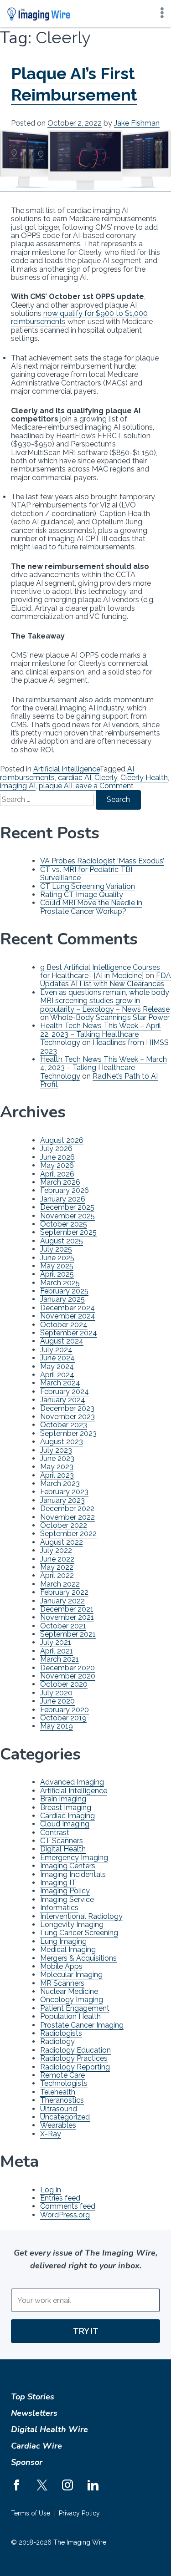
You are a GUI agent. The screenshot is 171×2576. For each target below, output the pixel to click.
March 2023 (60, 1483)
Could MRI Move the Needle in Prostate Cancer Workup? (91, 907)
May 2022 (57, 1567)
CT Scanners (62, 1841)
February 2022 (64, 1592)
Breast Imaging (66, 1808)
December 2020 (67, 1668)
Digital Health (63, 1849)
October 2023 (64, 1425)
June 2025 (57, 1258)
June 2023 (57, 1458)
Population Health (70, 2016)
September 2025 (68, 1232)
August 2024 (62, 1341)
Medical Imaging (68, 1950)
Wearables (58, 2125)
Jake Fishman (137, 123)
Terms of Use (31, 2513)
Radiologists (61, 2033)
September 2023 (68, 1433)
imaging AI (18, 786)
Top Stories (33, 2397)
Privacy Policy (79, 2513)
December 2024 (67, 1308)
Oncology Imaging (72, 2000)
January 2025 (62, 1299)
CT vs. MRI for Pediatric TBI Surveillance (86, 874)
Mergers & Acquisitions (78, 1958)
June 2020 (57, 1701)
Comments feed (68, 2206)
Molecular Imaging (71, 1975)
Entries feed (60, 2198)
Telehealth (58, 2092)
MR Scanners (62, 1983)
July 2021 (56, 1642)
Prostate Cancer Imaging (82, 2025)
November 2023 (67, 1417)
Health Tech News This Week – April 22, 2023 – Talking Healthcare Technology (101, 1034)
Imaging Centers (68, 1866)
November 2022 (67, 1517)
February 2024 (65, 1392)
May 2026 (57, 1165)
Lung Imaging (63, 1941)
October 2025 (64, 1224)
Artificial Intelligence (66, 769)
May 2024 (57, 1367)
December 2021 (67, 1609)
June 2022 (57, 1559)
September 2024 (69, 1333)
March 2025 (60, 1283)
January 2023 (62, 1500)
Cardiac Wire (36, 2446)
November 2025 (67, 1216)
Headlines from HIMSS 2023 (104, 1047)
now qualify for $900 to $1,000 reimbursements (79, 317)
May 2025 (57, 1266)
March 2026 (60, 1182)
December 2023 (67, 1408)
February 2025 (64, 1291)
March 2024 (60, 1383)
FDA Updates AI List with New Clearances (106, 980)
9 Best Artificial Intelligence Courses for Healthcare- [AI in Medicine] (100, 971)
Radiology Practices (74, 2058)
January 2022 (62, 1601)
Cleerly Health (144, 778)
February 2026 (65, 1190)
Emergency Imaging (74, 1858)
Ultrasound (59, 2109)
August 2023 (62, 1442)
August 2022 (62, 1542)
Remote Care (62, 2075)
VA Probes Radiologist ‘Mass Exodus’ (102, 861)
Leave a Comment (102, 786)
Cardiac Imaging (67, 1816)
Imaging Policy (65, 1891)
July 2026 (56, 1149)
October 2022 (64, 1525)
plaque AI (55, 786)
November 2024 (68, 1316)
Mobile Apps (61, 1966)
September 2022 (68, 1534)
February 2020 (65, 1710)
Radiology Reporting (75, 2067)
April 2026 (57, 1174)
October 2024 (64, 1325)
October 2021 (63, 1626)
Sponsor (27, 2462)
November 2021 (67, 1617)
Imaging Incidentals (73, 1874)
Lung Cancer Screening (79, 1933)
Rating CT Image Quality (82, 895)
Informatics (59, 1908)
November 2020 (68, 1676)
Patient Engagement (75, 2008)
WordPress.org (65, 2215)
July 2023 (56, 1450)
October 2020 (64, 1684)
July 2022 (56, 1550)
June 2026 (57, 1157)
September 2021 (68, 1634)
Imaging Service (67, 1899)
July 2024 (56, 1350)
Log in (51, 2190)
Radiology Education (75, 2050)
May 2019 (57, 1726)
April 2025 (57, 1274)
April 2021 (57, 1651)
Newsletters (34, 2413)
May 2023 (57, 1467)
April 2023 (57, 1475)
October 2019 (63, 1718)
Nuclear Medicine (69, 1991)
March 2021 (60, 1659)
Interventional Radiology (81, 1916)
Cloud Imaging (65, 1824)
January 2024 (63, 1400)
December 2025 (67, 1207)
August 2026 (62, 1140)
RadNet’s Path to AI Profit (99, 1080)
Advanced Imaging (72, 1782)
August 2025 (62, 1241)
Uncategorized (65, 2117)
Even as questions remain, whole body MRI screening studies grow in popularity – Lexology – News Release (105, 1001)
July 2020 (56, 1693)
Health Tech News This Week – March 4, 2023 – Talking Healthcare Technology (104, 1068)
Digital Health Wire (49, 2429)
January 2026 (63, 1199)
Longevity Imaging (72, 1924)
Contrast (55, 1833)
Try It (86, 2331)
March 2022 (60, 1584)
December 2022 (67, 1509)
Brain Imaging (63, 1799)
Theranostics (62, 2100)
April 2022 (57, 1575)
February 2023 (64, 1492)
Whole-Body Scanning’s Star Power (110, 1017)
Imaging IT (58, 1883)
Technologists (64, 2083)
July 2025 (56, 1249)
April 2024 (57, 1375)
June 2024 (57, 1358)
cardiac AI (75, 778)
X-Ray (51, 2134)
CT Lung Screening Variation (88, 886)
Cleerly (106, 778)
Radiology (57, 2041)
